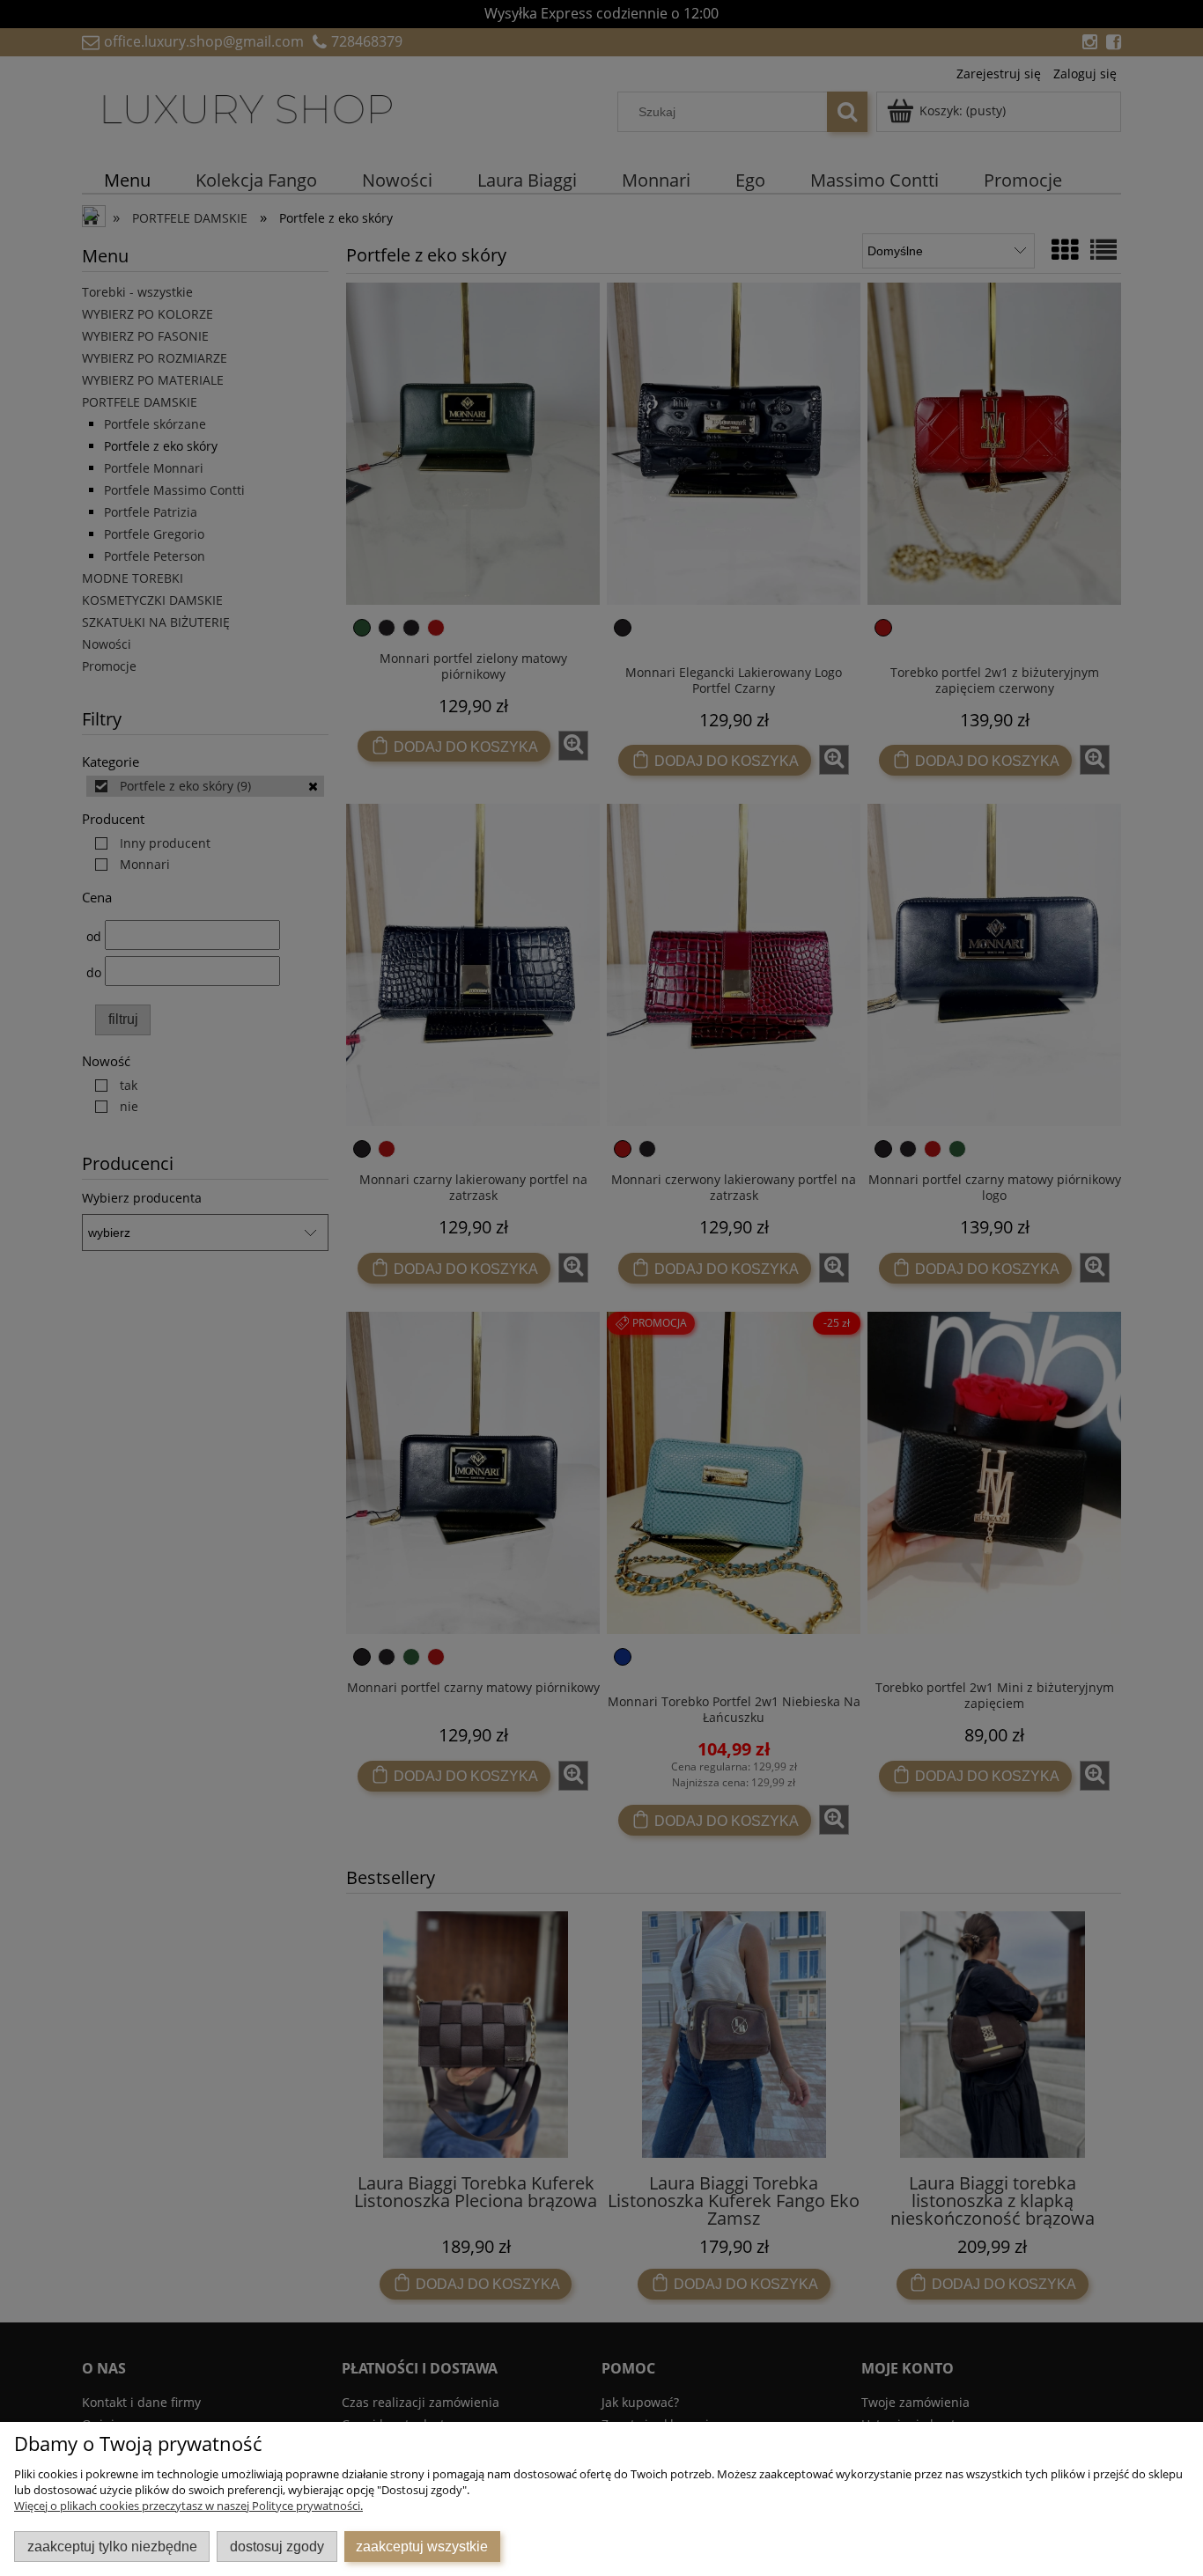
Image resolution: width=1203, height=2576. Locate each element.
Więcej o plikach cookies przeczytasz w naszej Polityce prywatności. (188, 2506)
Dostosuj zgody (277, 2546)
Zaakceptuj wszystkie (422, 2546)
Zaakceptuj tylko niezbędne (112, 2546)
